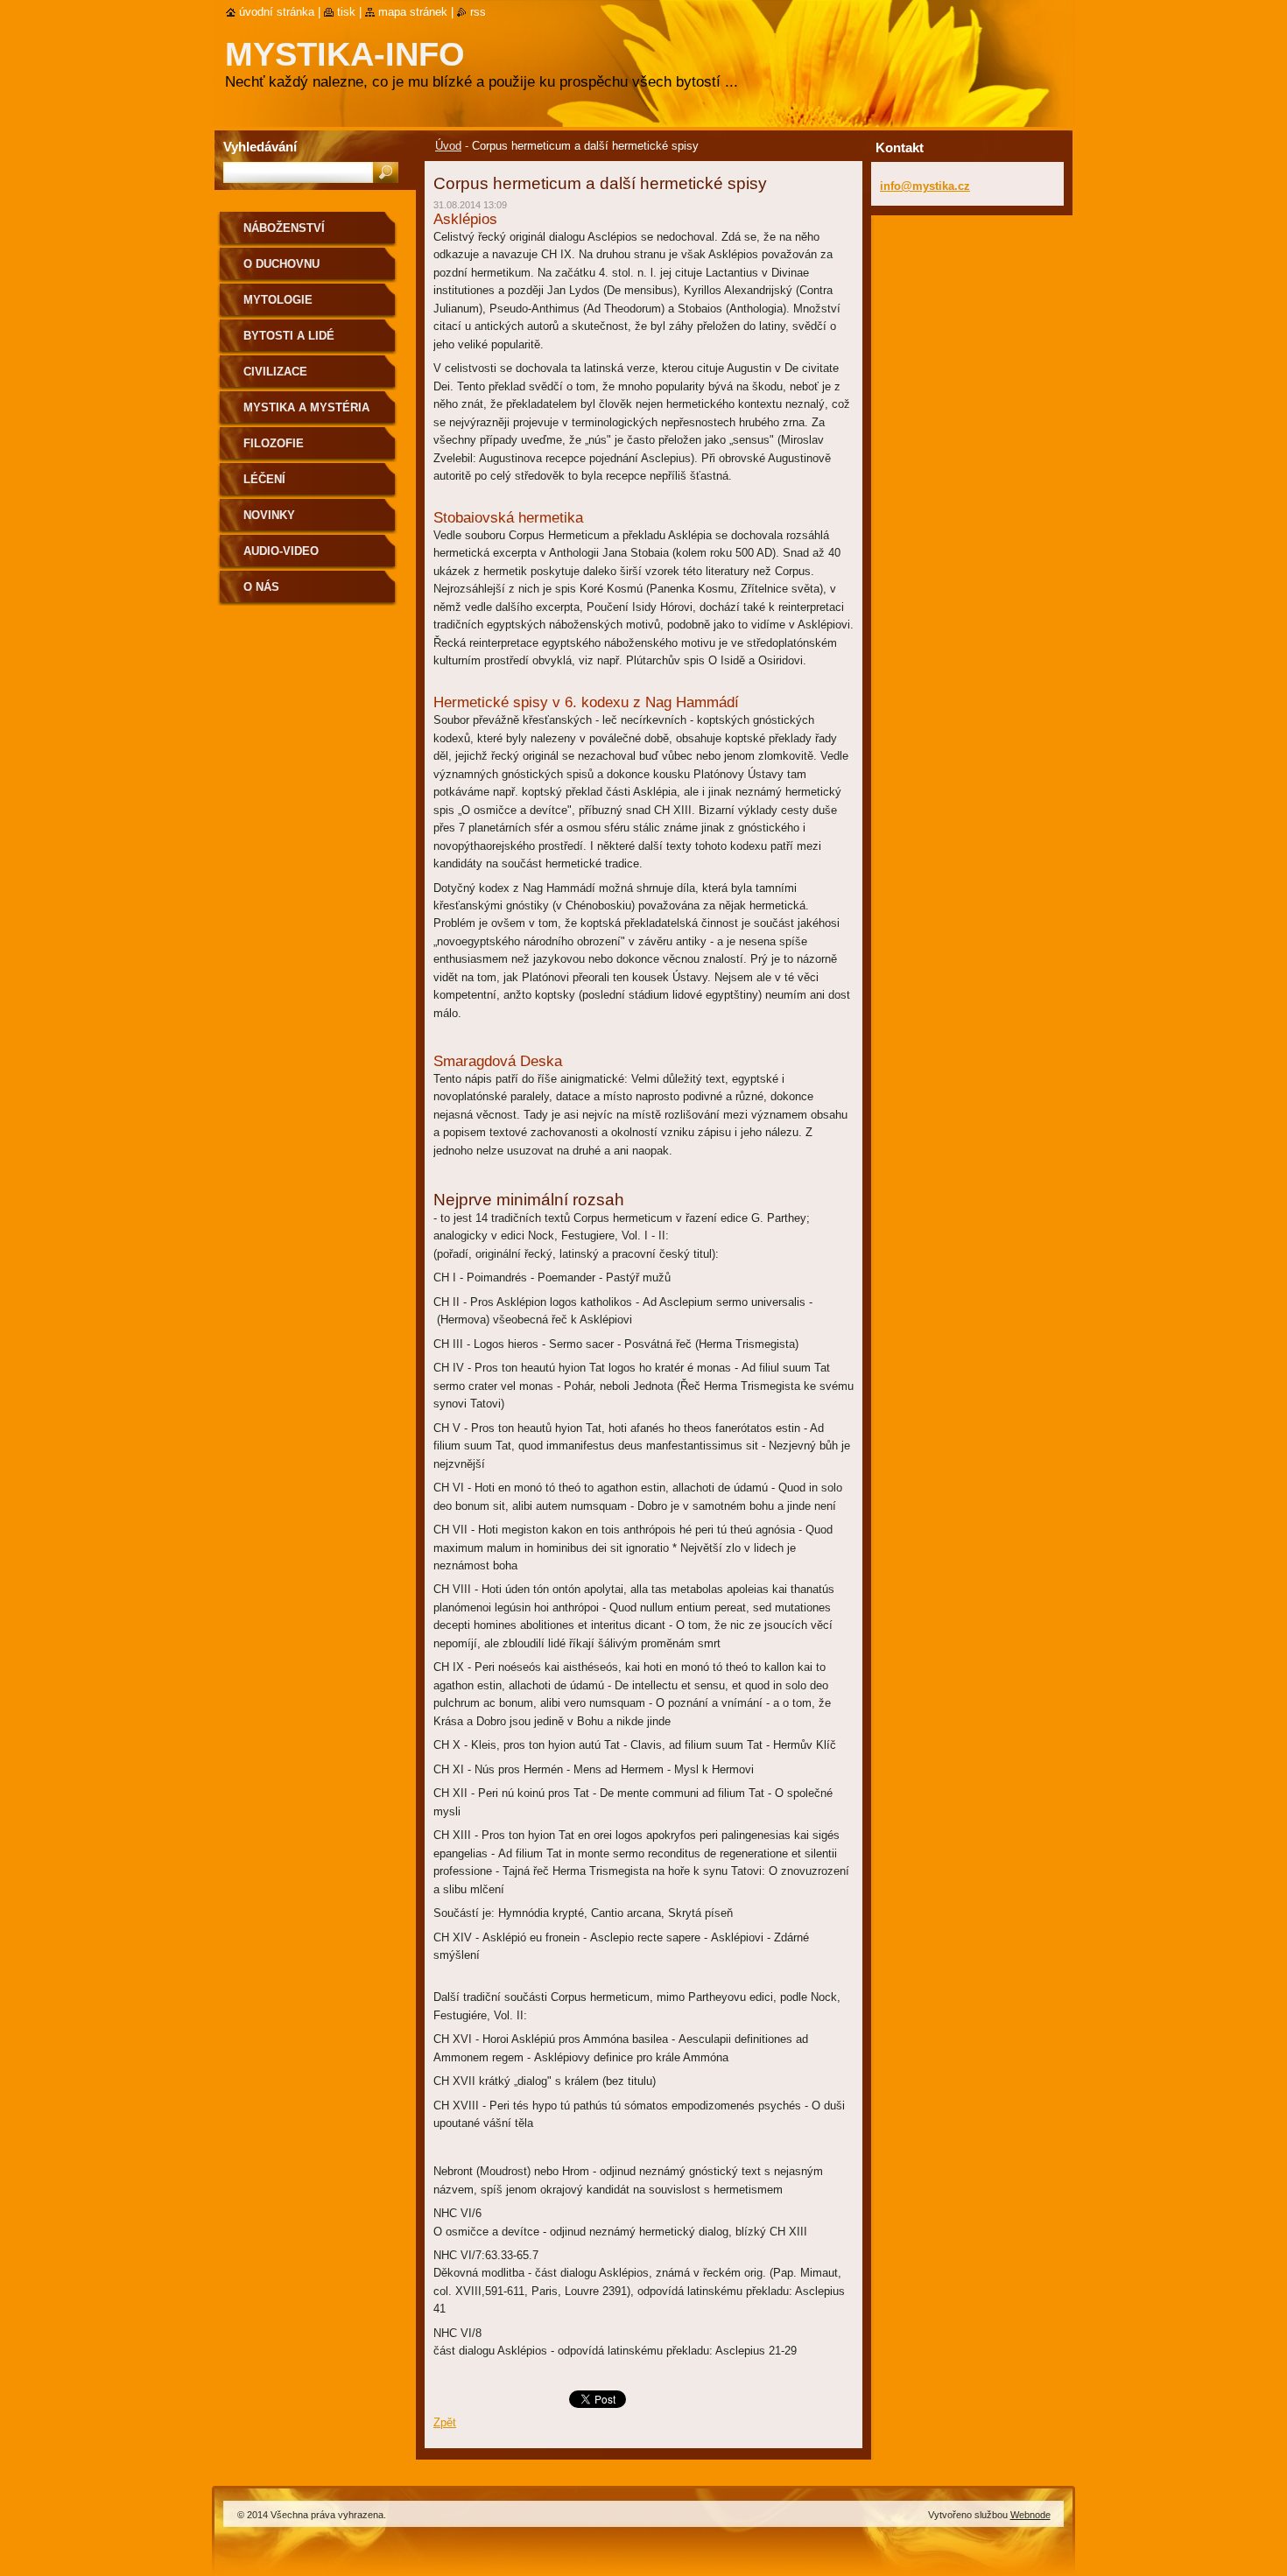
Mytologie (278, 300)
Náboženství (284, 228)
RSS (478, 12)
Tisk (346, 12)
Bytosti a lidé (289, 336)
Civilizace (275, 372)
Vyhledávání (260, 147)
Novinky (269, 515)
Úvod (448, 146)
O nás (261, 587)
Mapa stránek (413, 12)
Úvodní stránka (277, 12)
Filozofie (274, 443)
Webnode (1030, 2515)
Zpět (445, 2422)
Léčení (264, 479)
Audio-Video (281, 551)
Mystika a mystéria (306, 407)
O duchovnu (281, 264)
